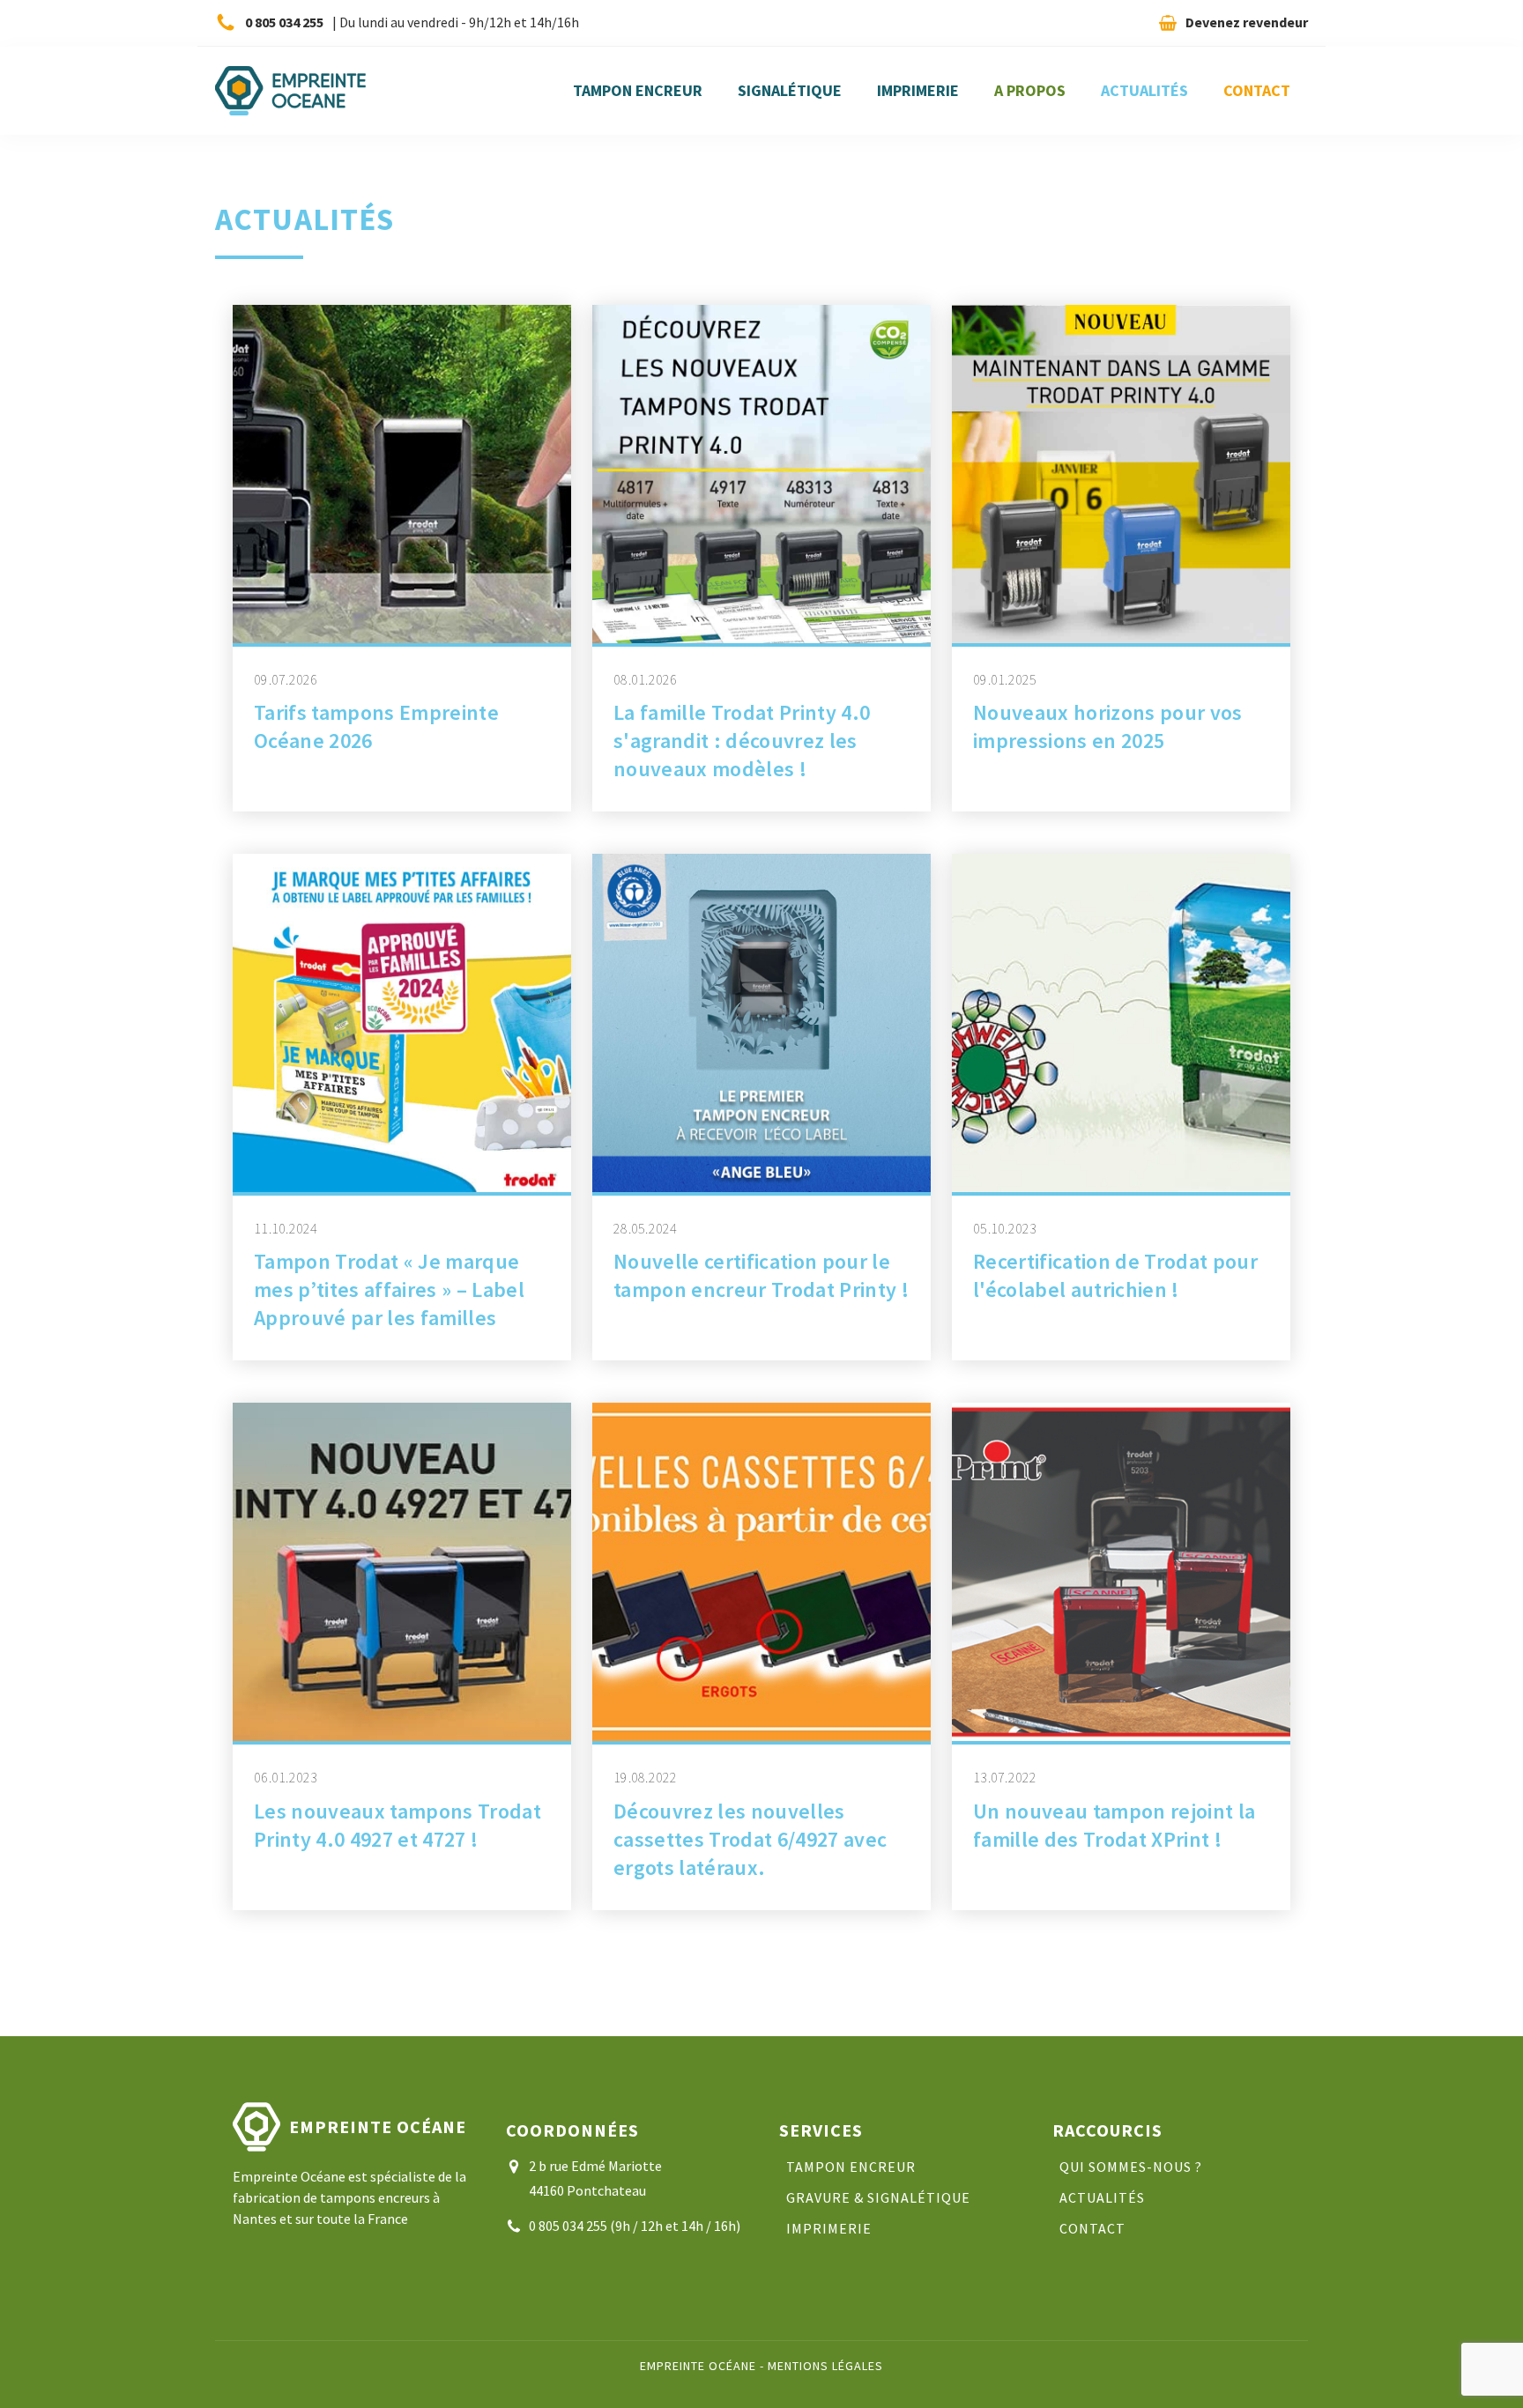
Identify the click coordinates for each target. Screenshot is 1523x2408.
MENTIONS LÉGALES (825, 2366)
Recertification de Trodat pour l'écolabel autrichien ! (1115, 1275)
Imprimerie (918, 90)
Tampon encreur (638, 90)
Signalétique (790, 90)
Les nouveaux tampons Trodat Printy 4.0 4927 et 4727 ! (397, 1825)
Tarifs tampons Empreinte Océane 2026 (376, 726)
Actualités (1144, 90)
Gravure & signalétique (878, 2198)
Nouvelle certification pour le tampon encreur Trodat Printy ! (761, 1275)
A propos (1030, 90)
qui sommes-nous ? (1131, 2167)
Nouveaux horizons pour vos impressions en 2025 (1108, 726)
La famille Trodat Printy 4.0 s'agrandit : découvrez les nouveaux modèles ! (742, 741)
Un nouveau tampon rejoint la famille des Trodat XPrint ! (1114, 1825)
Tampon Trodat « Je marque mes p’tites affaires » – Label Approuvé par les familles (389, 1289)
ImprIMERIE (829, 2229)
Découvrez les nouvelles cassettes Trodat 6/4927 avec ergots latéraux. (750, 1839)
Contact (1257, 90)
